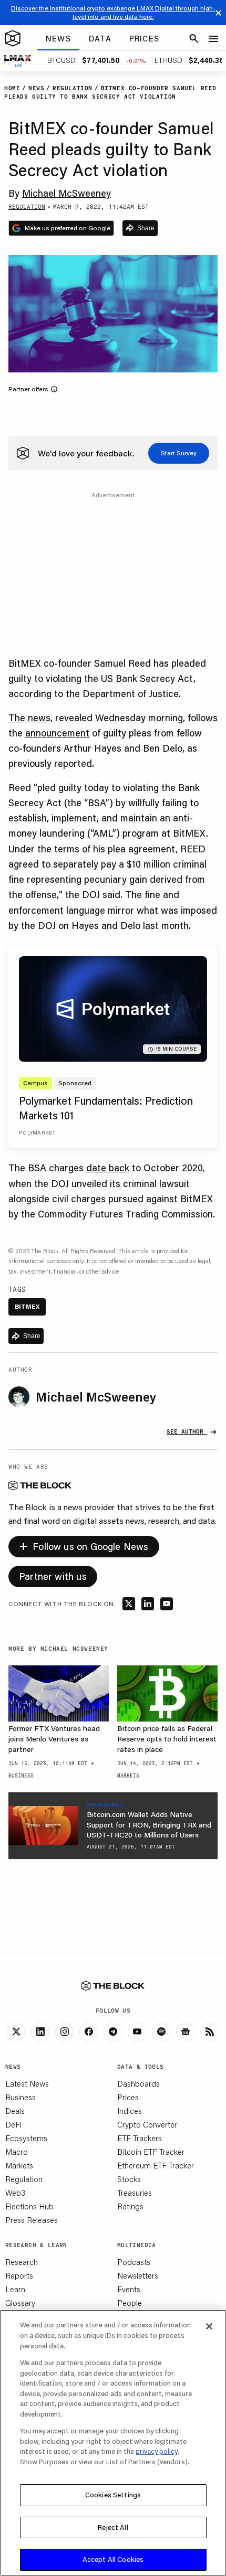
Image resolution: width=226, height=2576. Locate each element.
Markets (19, 2165)
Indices (130, 2111)
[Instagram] (65, 2032)
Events (129, 2289)
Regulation (24, 2179)
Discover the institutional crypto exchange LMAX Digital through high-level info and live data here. (113, 12)
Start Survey (179, 453)
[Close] (209, 2326)
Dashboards (138, 2083)
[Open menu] (213, 39)
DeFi (13, 2124)
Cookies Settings (113, 2495)
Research (22, 2262)
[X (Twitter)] (16, 2032)
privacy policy (157, 2451)
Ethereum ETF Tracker (156, 2165)
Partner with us (53, 1576)
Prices (128, 2097)
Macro (17, 2152)
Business (20, 2097)
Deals (15, 2111)
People (130, 2303)
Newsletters (138, 2275)
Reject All (113, 2527)
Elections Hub (29, 2206)
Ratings (130, 2206)
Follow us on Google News (84, 1545)
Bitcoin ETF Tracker (151, 2152)
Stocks (129, 2179)
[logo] (13, 39)
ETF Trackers (140, 2138)
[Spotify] (161, 2032)
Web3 (15, 2193)
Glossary (20, 2303)
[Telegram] (113, 2032)
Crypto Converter (147, 2124)
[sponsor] (43, 1826)
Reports (19, 2275)
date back (108, 1168)
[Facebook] (89, 2032)
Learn (15, 2289)
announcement (57, 733)
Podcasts (134, 2262)
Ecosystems (26, 2138)
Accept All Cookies (113, 2559)
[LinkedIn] (40, 2032)
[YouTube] (137, 2032)
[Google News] (186, 2032)
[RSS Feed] (210, 2032)
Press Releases (32, 2220)
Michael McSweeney (66, 193)
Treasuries (135, 2193)
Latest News (27, 2083)
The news (29, 718)
